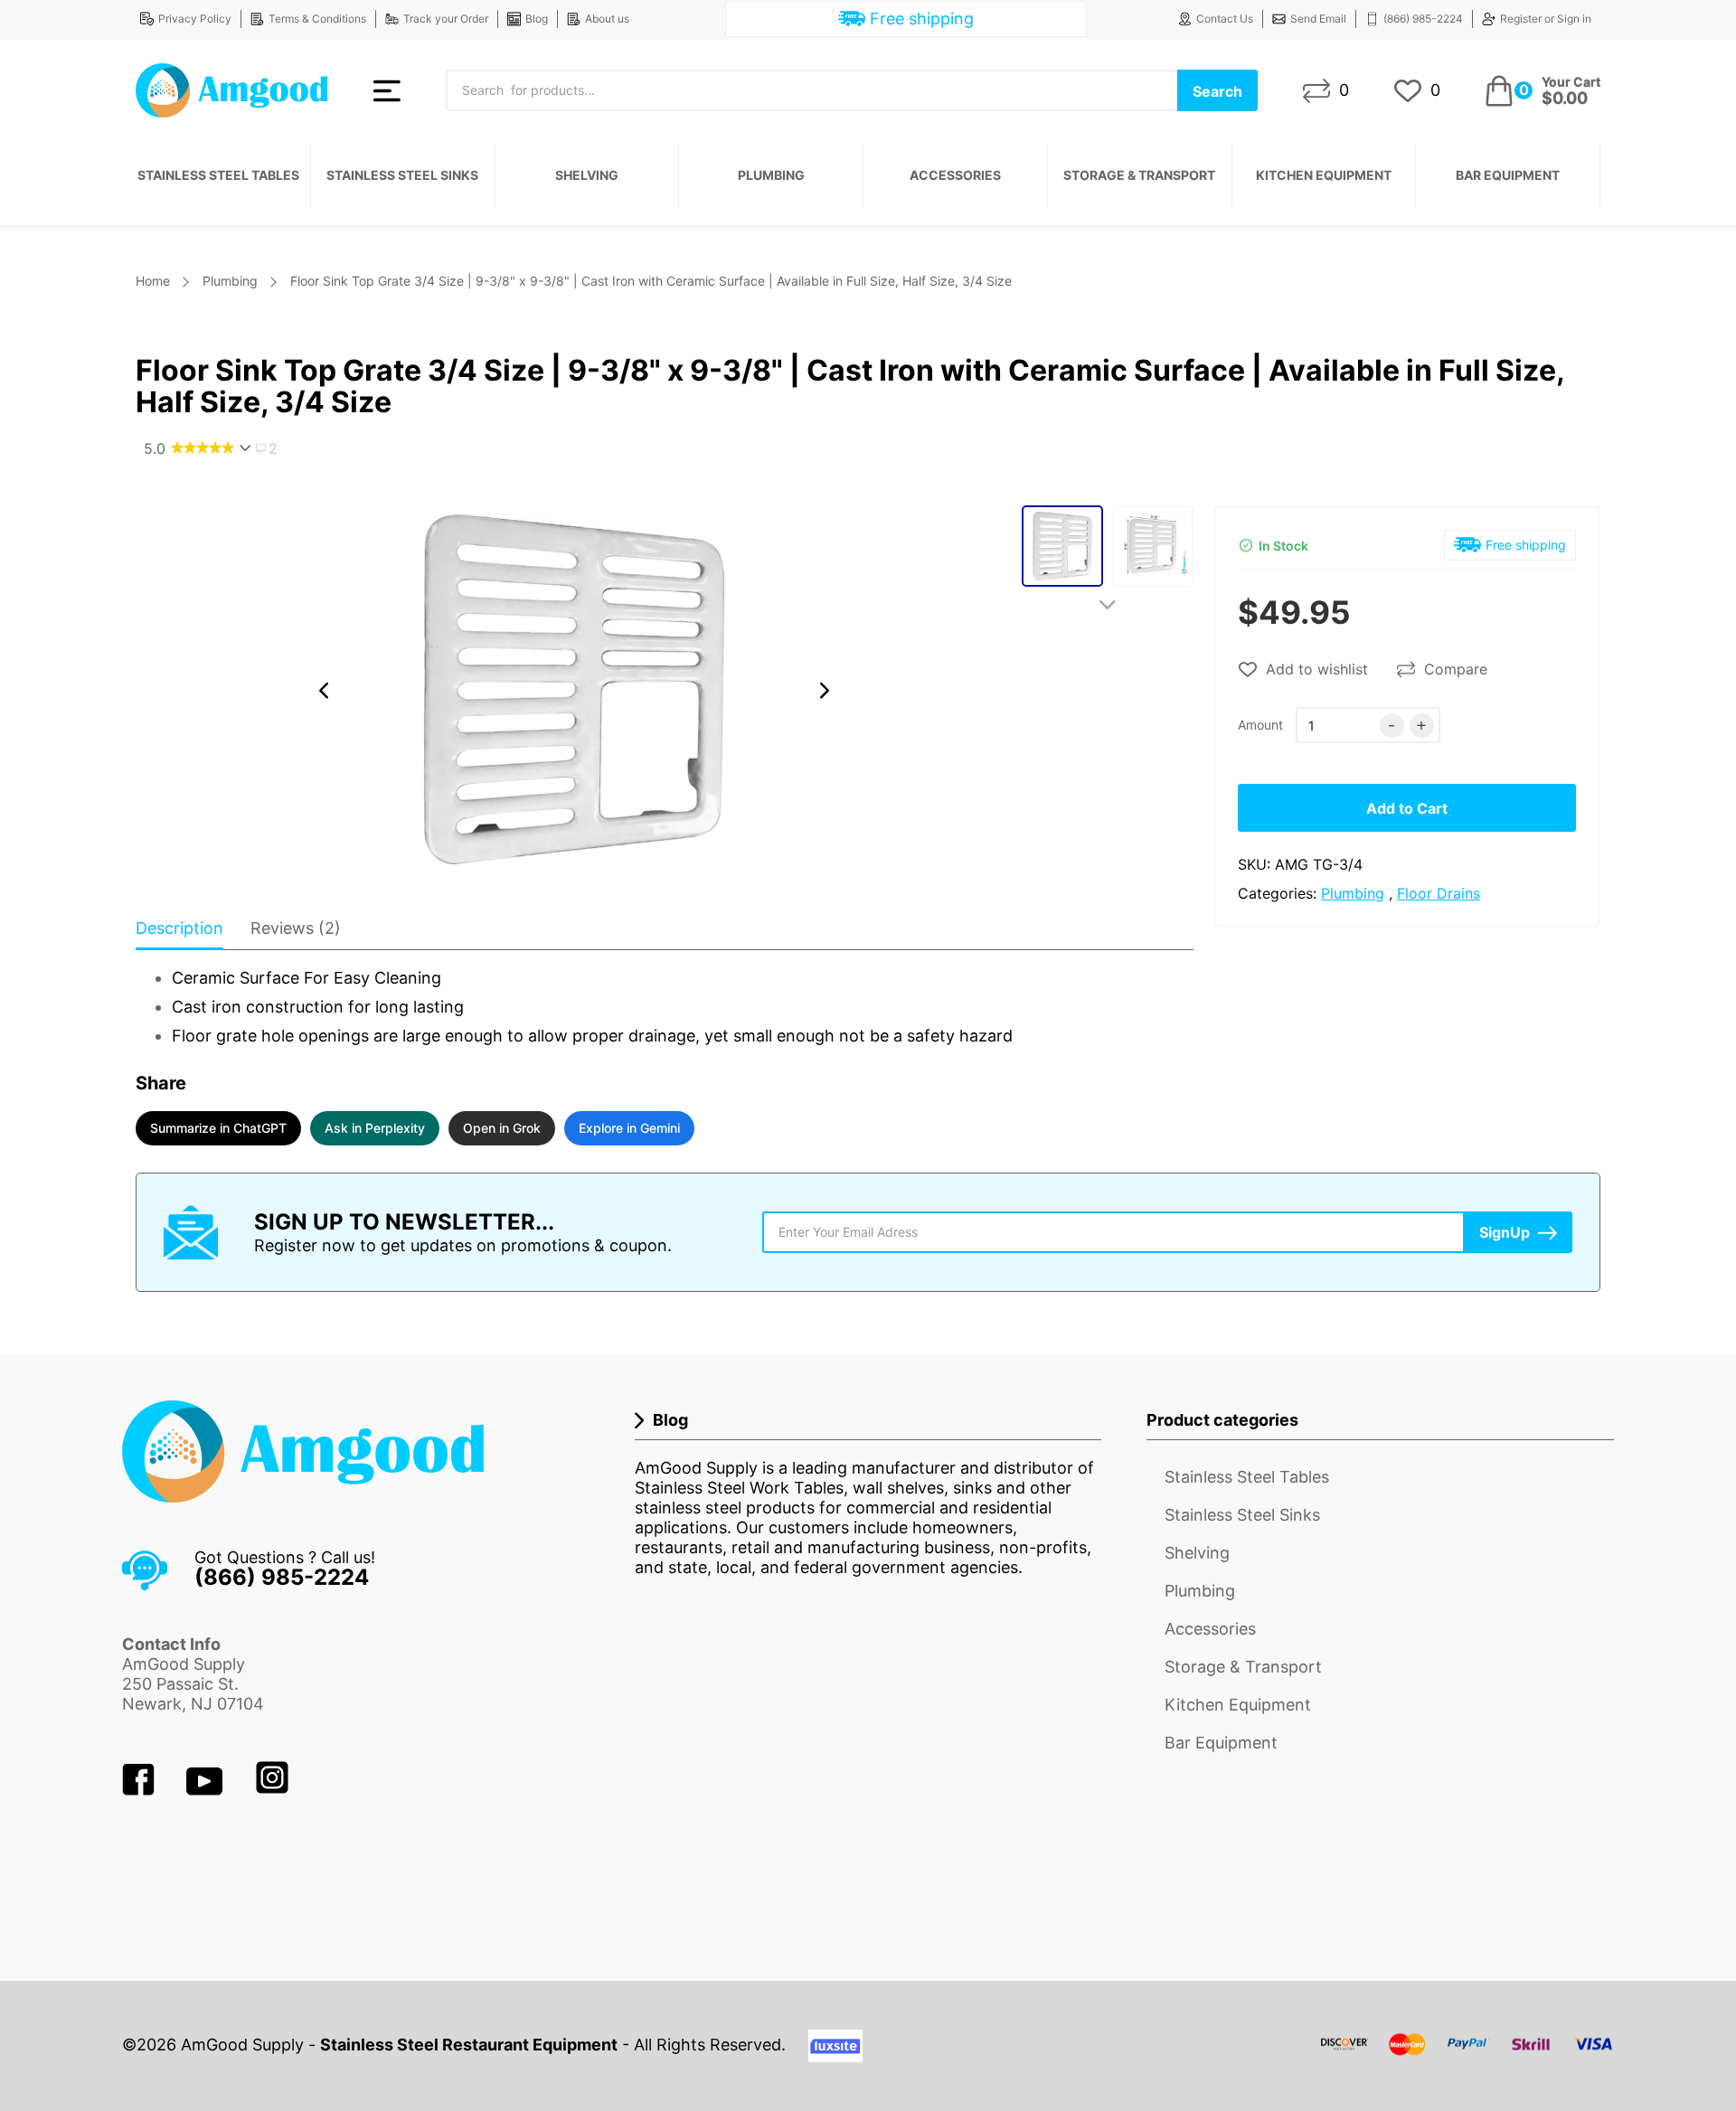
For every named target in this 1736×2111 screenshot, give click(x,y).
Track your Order (446, 19)
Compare (1456, 669)
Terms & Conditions (317, 19)
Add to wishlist (1317, 669)
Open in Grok (502, 1128)
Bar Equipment (1508, 175)
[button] (324, 691)
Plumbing (771, 175)
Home (153, 281)
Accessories (955, 175)
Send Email (1318, 19)
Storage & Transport (1139, 175)
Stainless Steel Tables (218, 175)
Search (1217, 91)
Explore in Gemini (629, 1128)
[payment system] (1467, 2055)
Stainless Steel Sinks (402, 175)
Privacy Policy (195, 19)
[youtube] (207, 1790)
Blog (537, 19)
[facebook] (141, 1790)
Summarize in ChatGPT (218, 1128)
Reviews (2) (296, 928)
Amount (1260, 725)
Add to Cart (1407, 808)
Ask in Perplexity (375, 1128)
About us (607, 19)
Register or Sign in (1546, 19)
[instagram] (272, 1790)
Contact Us (1225, 19)
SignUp (1505, 1232)
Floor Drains (1439, 893)
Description (179, 928)
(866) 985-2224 (1423, 19)
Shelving (587, 175)
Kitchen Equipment (1324, 175)
